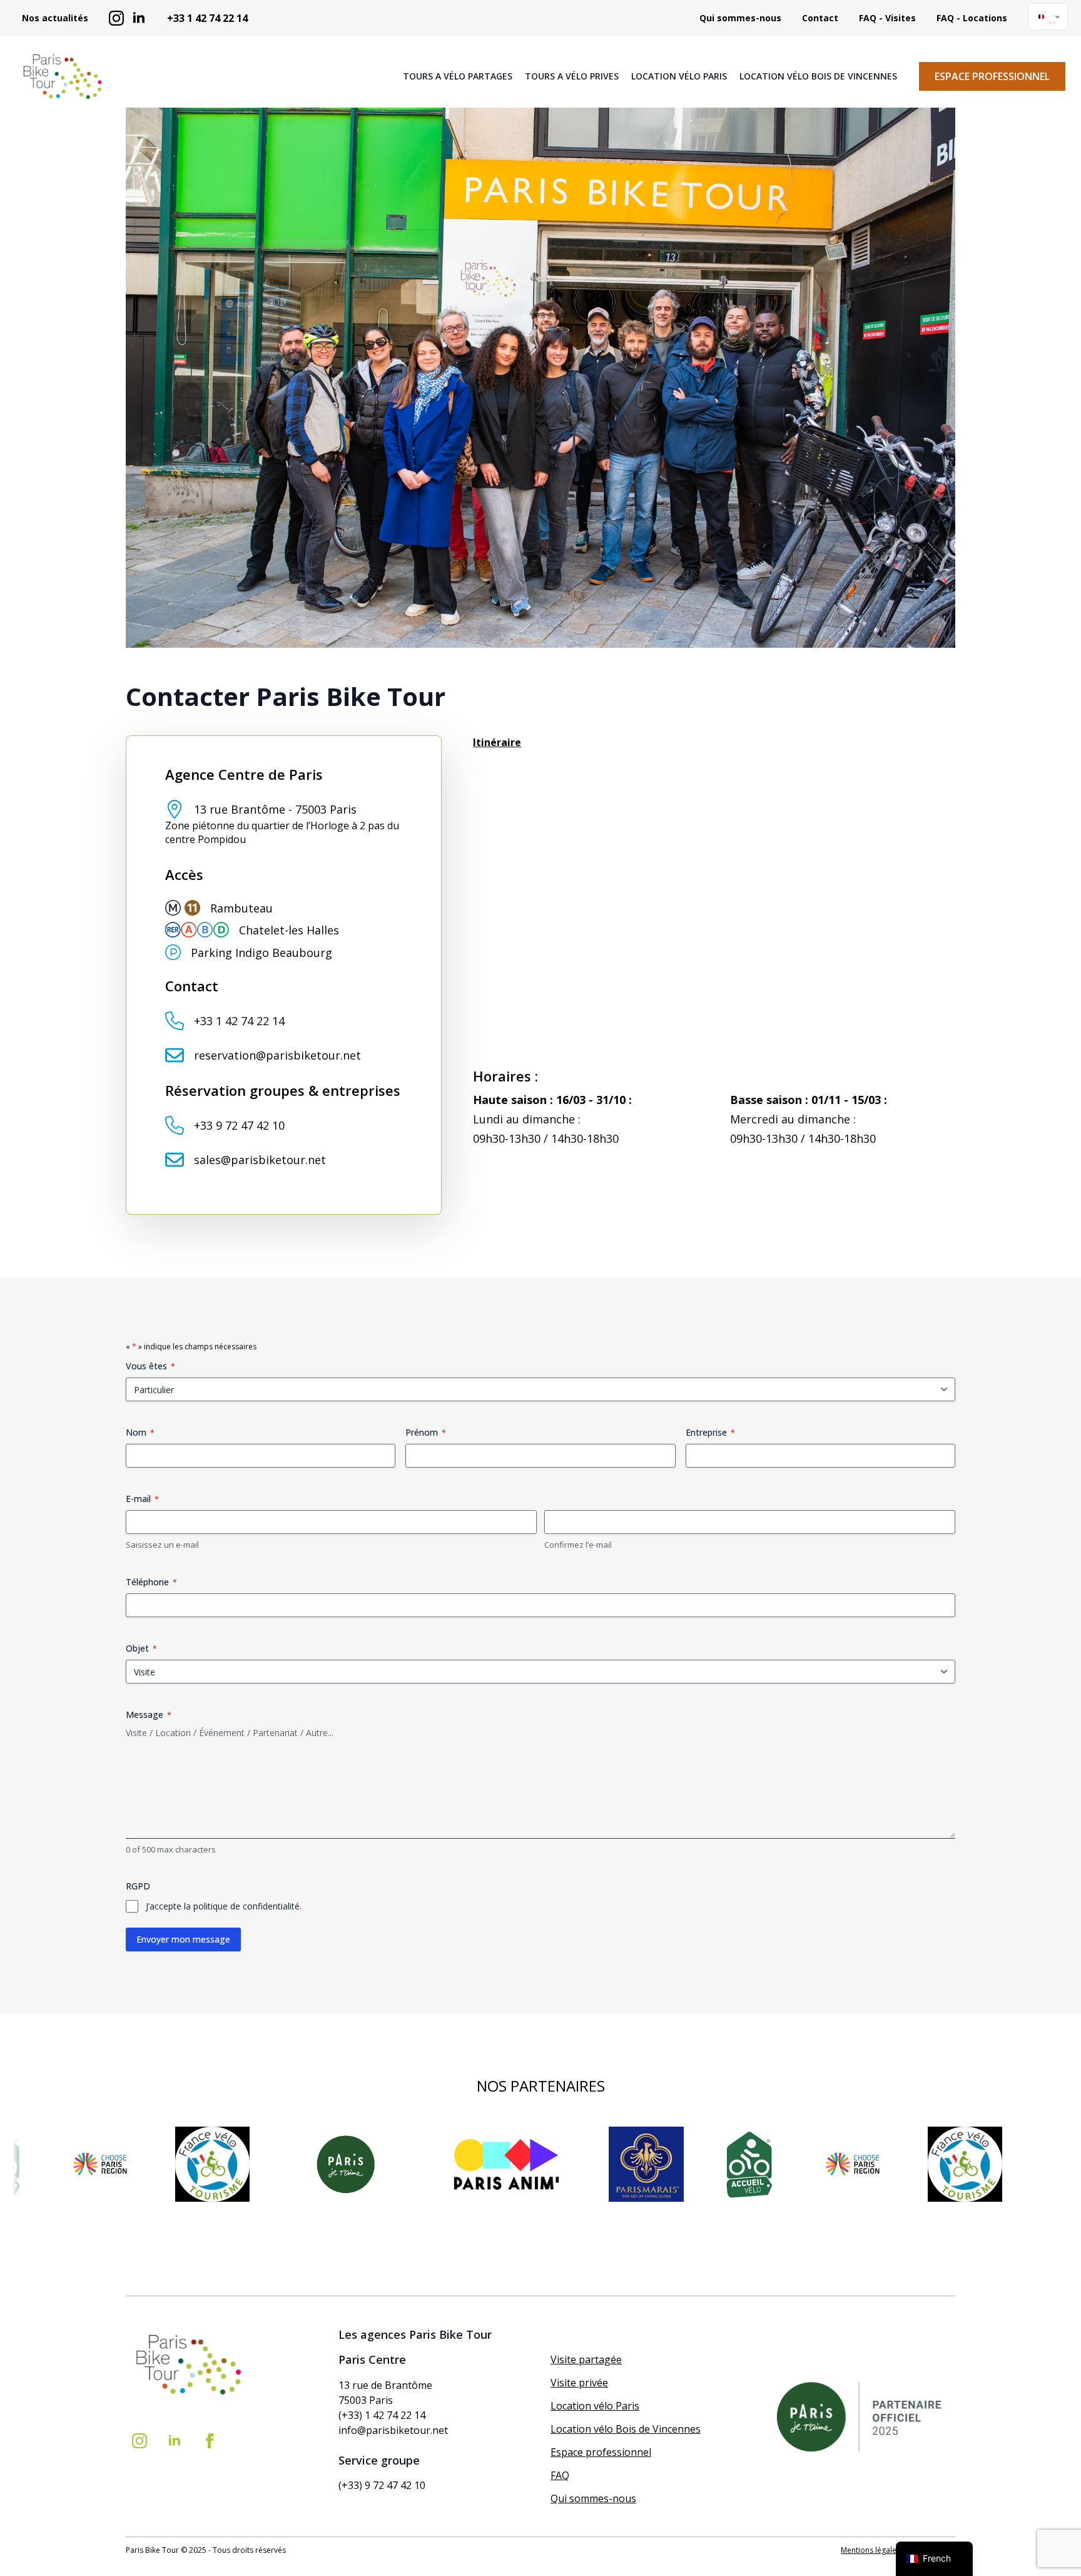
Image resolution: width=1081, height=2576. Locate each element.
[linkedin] (139, 18)
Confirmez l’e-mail (578, 1545)
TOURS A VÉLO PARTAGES (458, 76)
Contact (820, 18)
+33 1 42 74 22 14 (207, 18)
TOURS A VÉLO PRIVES (572, 76)
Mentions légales (870, 2550)
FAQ (560, 2475)
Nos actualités (55, 18)
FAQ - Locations (972, 18)
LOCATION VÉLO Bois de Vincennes (818, 76)
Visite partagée (586, 2359)
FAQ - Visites (887, 18)
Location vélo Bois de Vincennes (626, 2429)
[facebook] (210, 2441)
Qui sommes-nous (740, 18)
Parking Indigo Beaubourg (261, 953)
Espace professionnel (601, 2452)
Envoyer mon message (183, 1939)
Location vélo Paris (595, 2406)
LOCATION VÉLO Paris (679, 76)
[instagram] (116, 18)
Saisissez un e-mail (162, 1545)
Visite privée (579, 2383)
